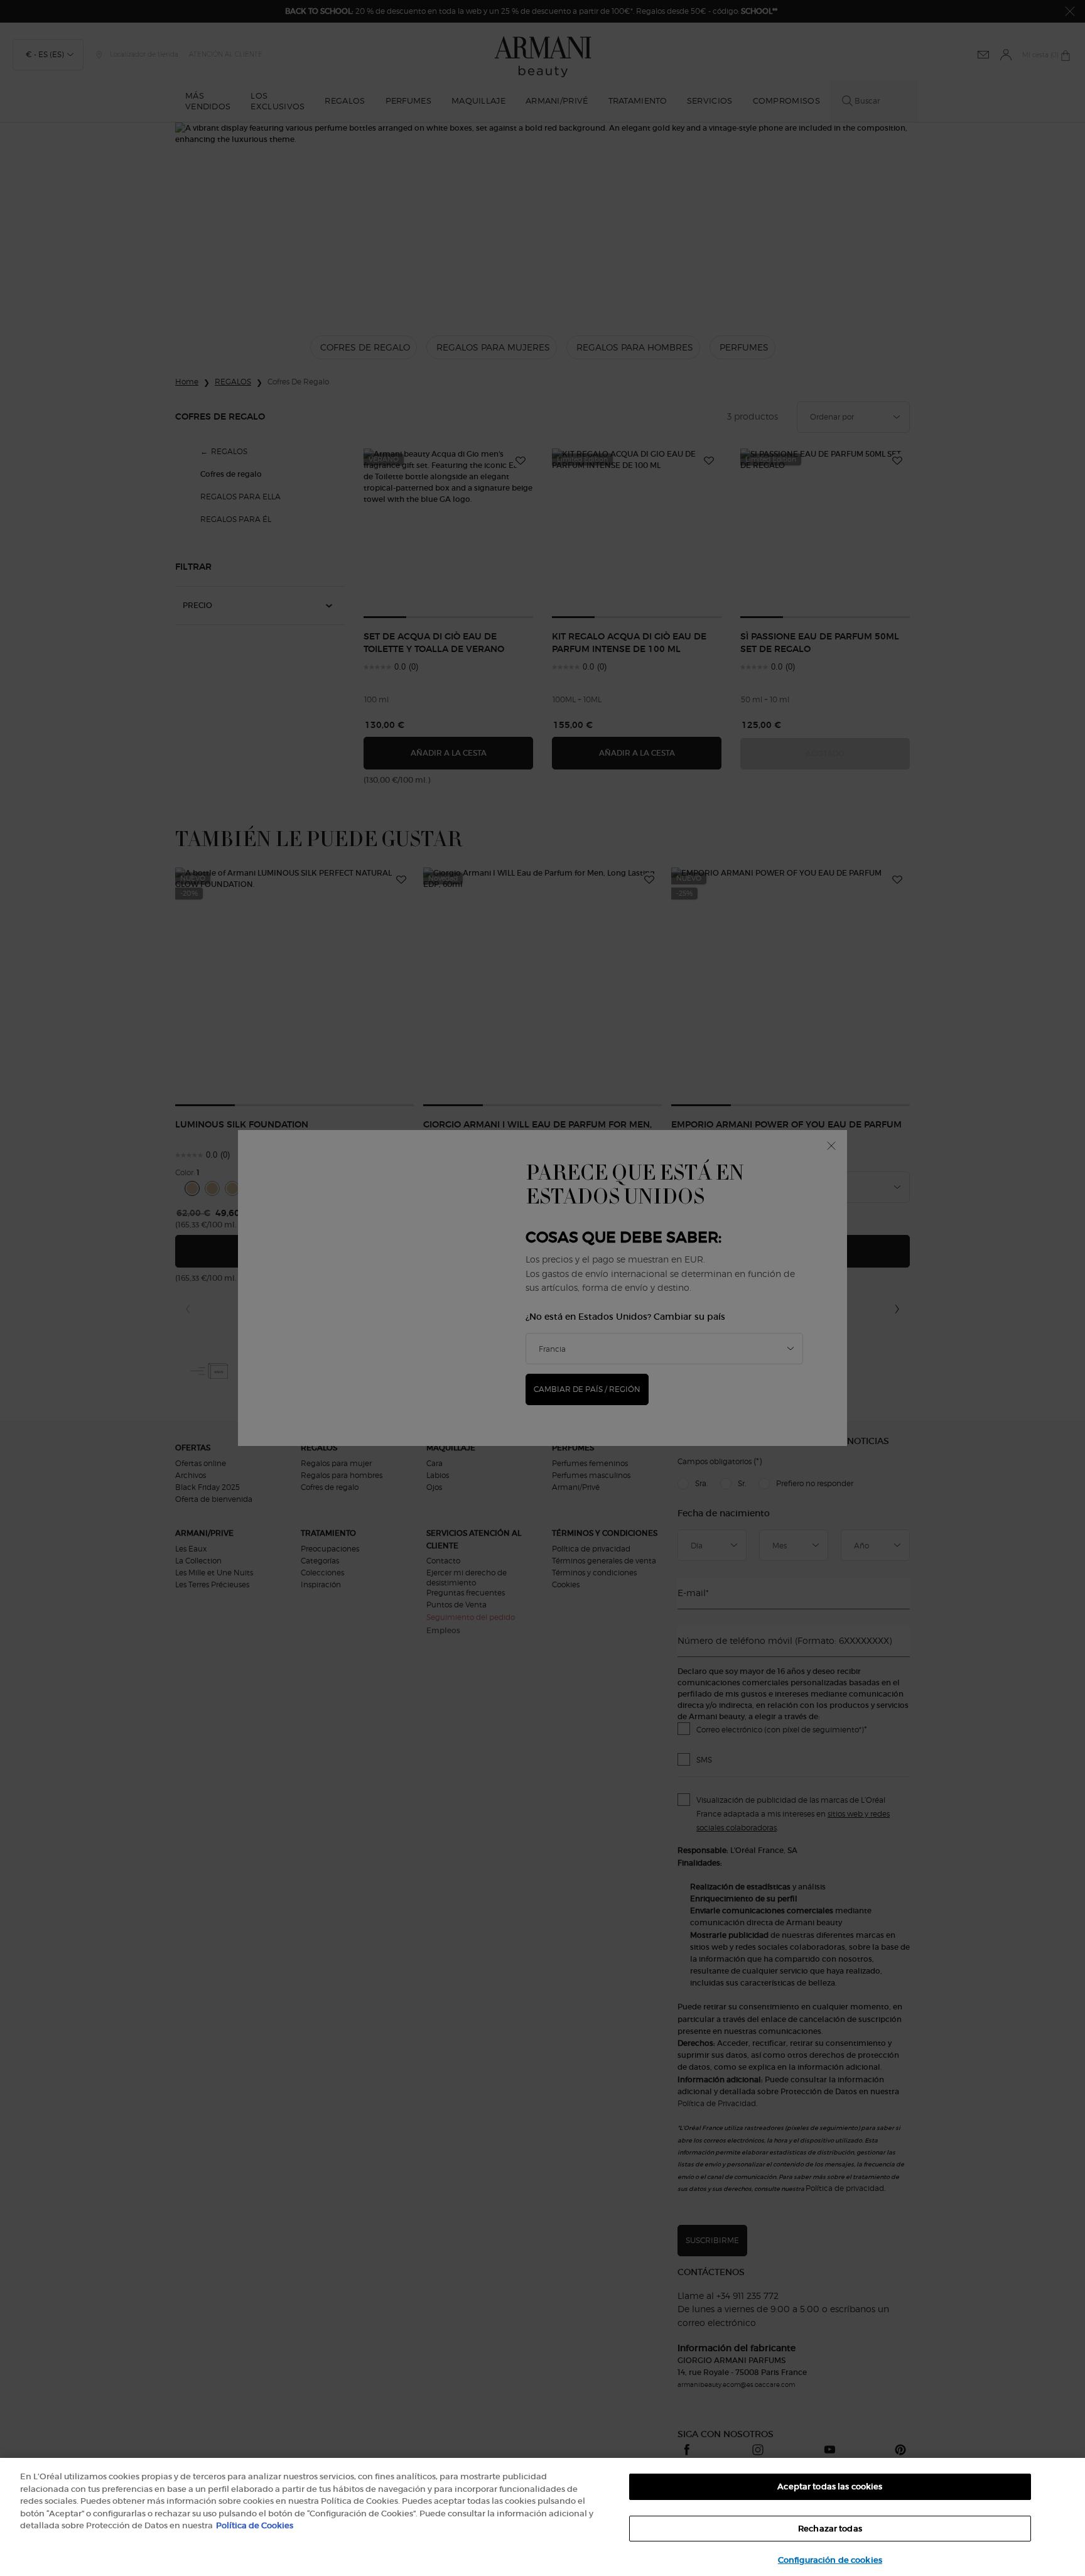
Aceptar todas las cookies (830, 2486)
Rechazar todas (830, 2529)
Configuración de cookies (830, 2560)
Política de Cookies (255, 2525)
